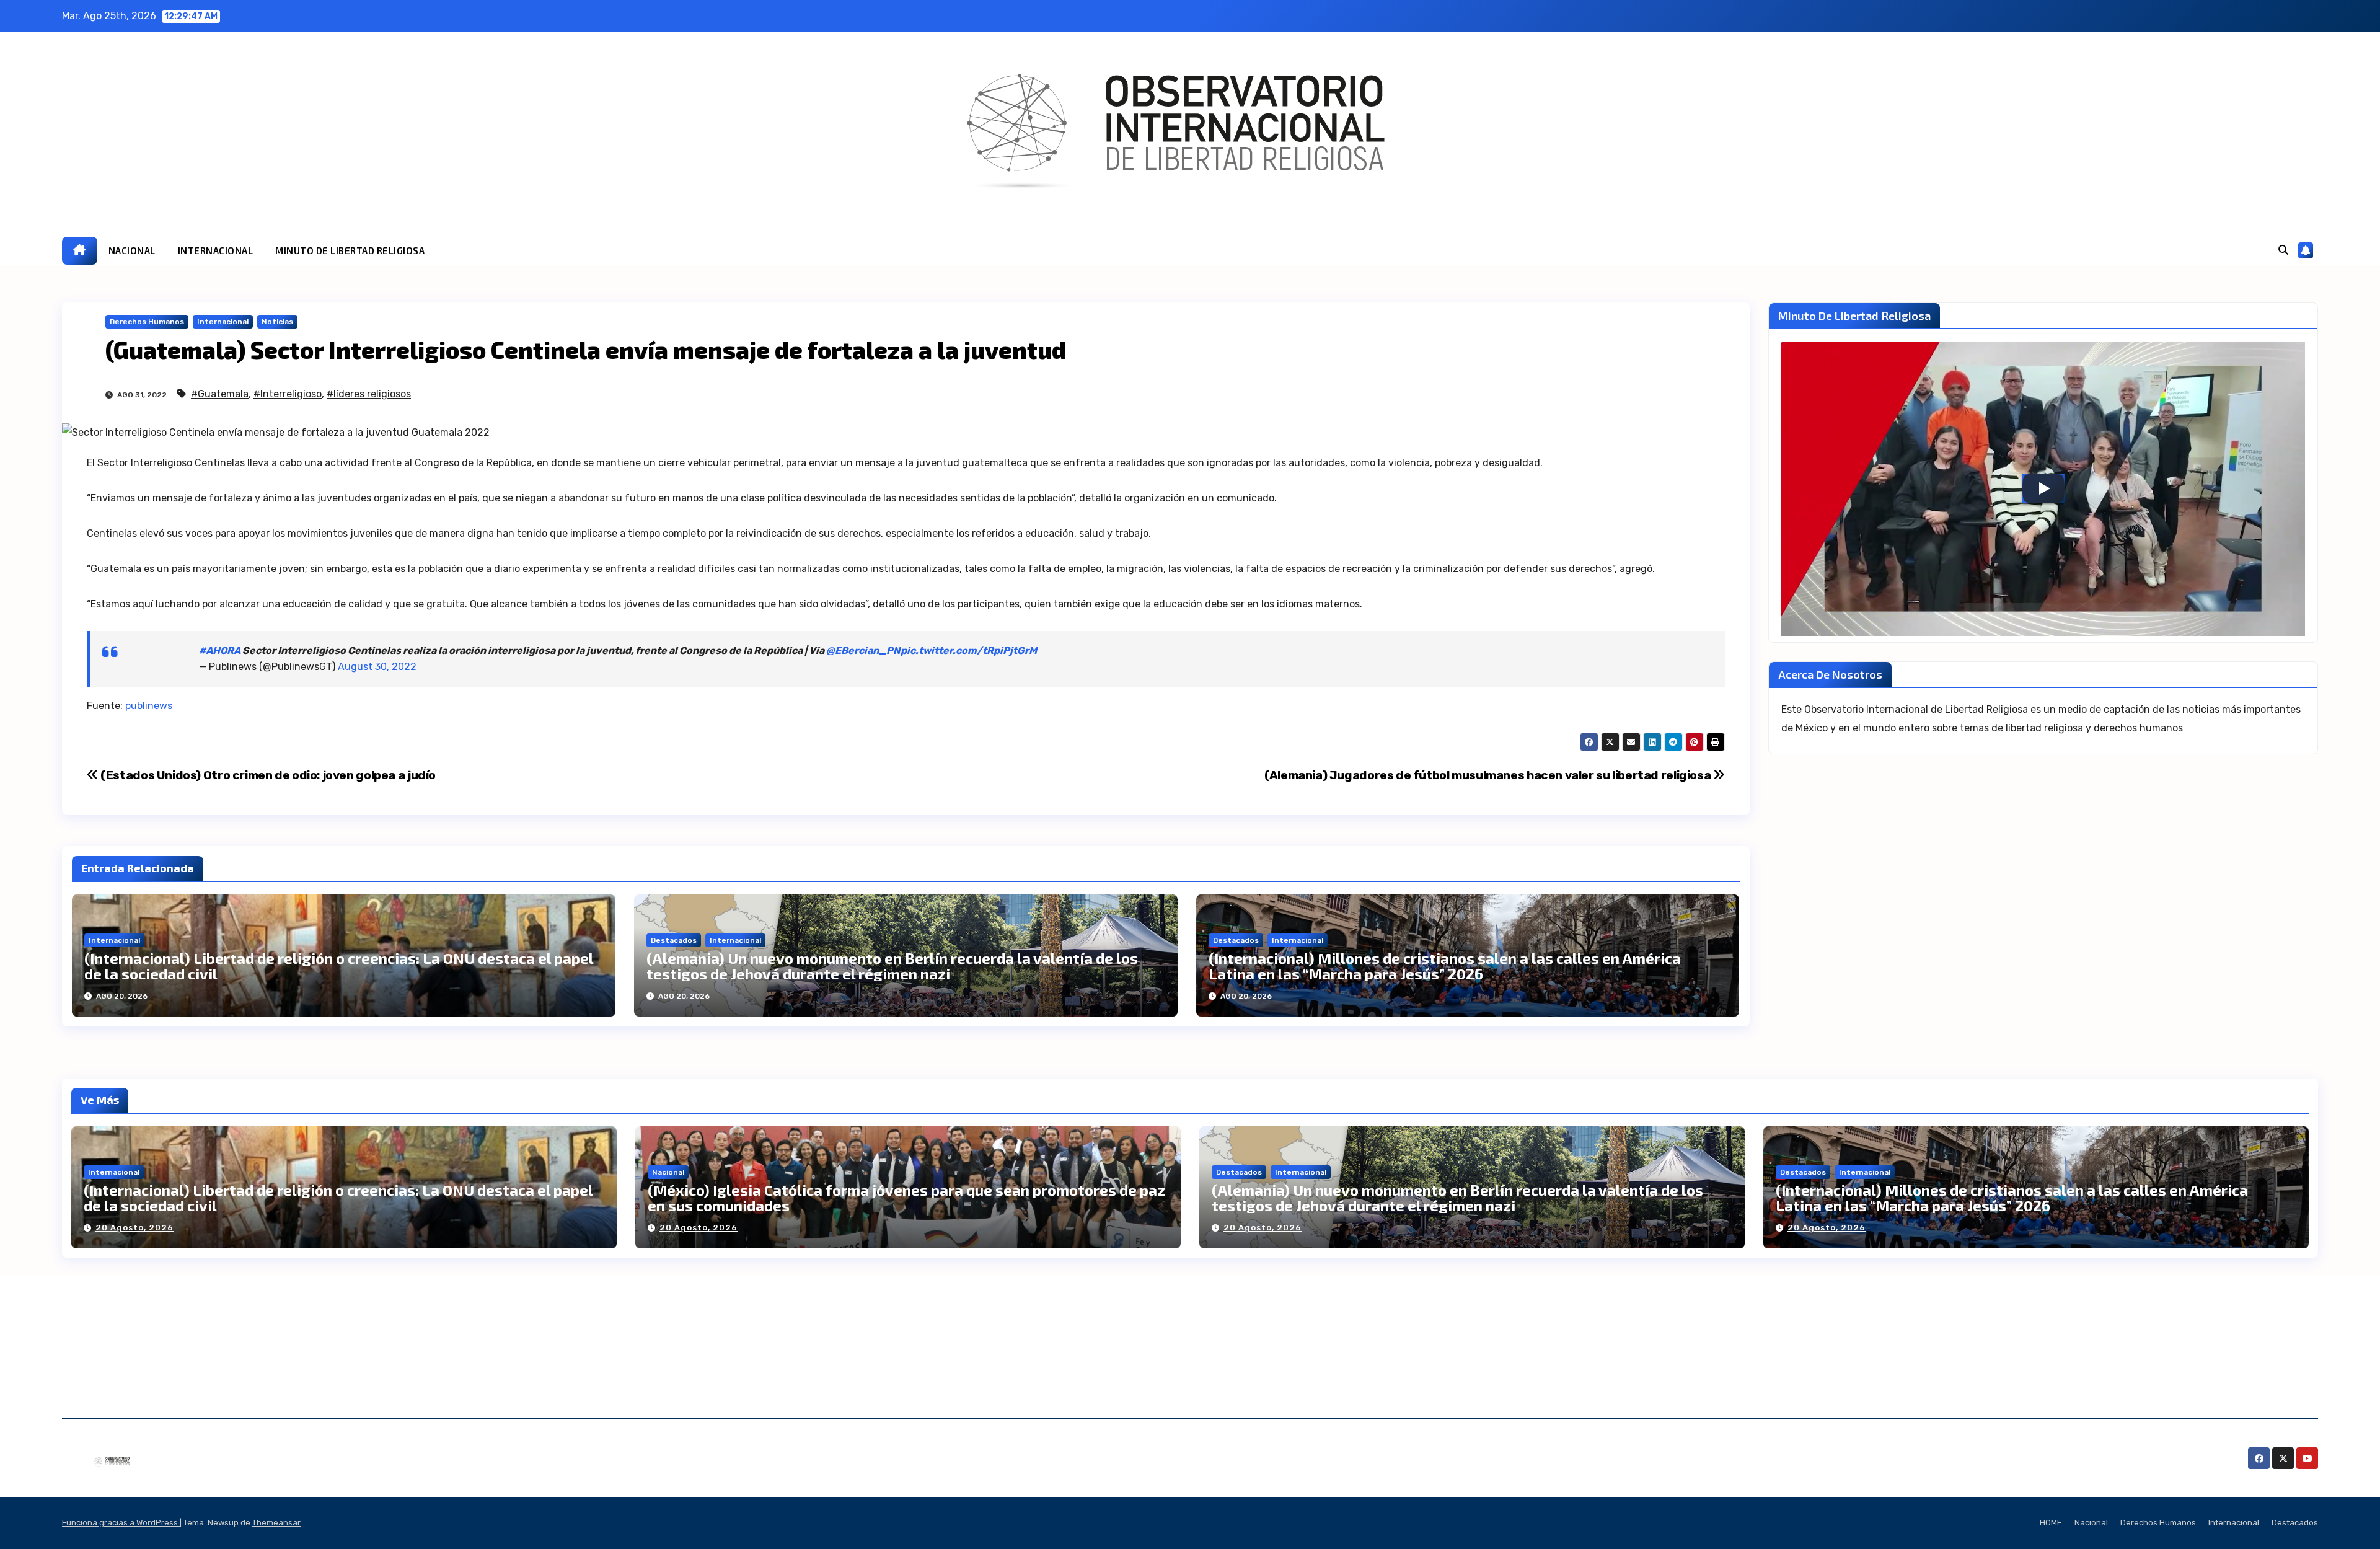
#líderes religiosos (369, 394)
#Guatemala (220, 394)
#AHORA (220, 651)
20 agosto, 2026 (134, 1228)
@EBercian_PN (863, 651)
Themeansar (276, 1523)
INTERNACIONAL (216, 250)
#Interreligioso (288, 394)
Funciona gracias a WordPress (121, 1523)
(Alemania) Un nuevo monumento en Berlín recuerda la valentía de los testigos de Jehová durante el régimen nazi (892, 966)
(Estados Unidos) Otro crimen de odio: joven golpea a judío (267, 775)
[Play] (2043, 488)
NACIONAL (132, 250)
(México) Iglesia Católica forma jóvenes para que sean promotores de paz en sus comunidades (906, 1198)
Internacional (223, 322)
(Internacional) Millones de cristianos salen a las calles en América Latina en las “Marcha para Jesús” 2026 (1445, 966)
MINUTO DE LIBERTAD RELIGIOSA (350, 250)
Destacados (674, 940)
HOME (2051, 1523)
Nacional (668, 1172)
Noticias (277, 322)
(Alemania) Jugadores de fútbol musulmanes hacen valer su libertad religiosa (1489, 775)
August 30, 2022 (377, 667)
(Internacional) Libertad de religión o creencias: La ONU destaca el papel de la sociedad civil (339, 966)
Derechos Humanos (147, 322)
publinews (149, 706)
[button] (2283, 250)
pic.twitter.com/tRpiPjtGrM (969, 651)
